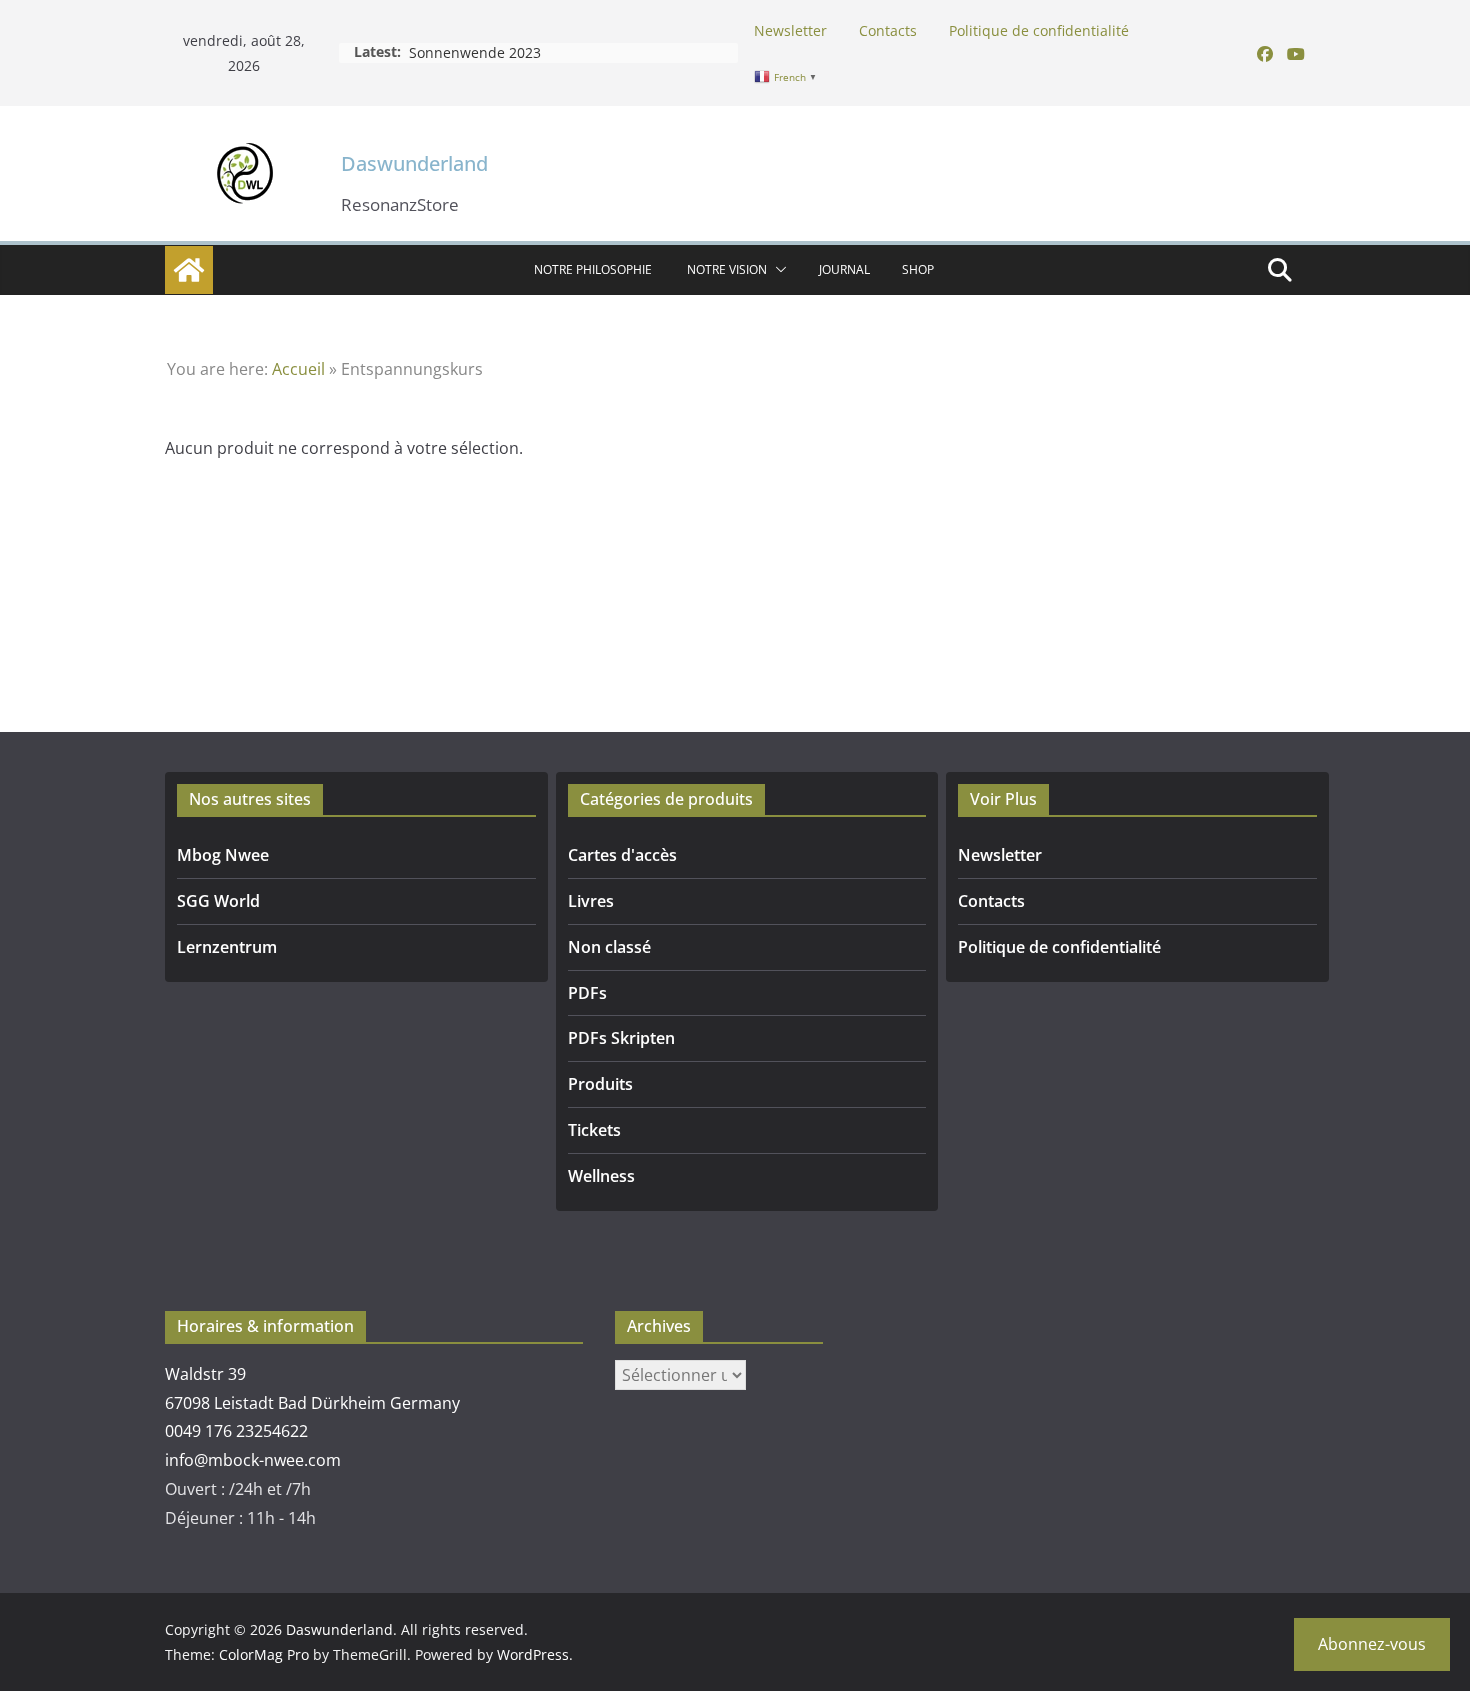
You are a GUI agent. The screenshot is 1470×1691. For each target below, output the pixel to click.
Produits (600, 1084)
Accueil (298, 369)
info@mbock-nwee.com (253, 1460)
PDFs (587, 993)
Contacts (888, 30)
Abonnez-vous (1372, 1644)
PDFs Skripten (621, 1038)
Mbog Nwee (223, 855)
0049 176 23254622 (236, 1431)
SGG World (218, 901)
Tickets (594, 1130)
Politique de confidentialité (1039, 30)
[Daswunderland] (189, 270)
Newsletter (790, 30)
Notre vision (727, 269)
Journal (844, 269)
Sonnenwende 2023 (475, 52)
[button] (777, 270)
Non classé (609, 947)
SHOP (918, 269)
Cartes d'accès (622, 855)
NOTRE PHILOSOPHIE (594, 269)
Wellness (601, 1176)
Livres (591, 901)
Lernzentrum (227, 947)
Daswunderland (414, 163)
